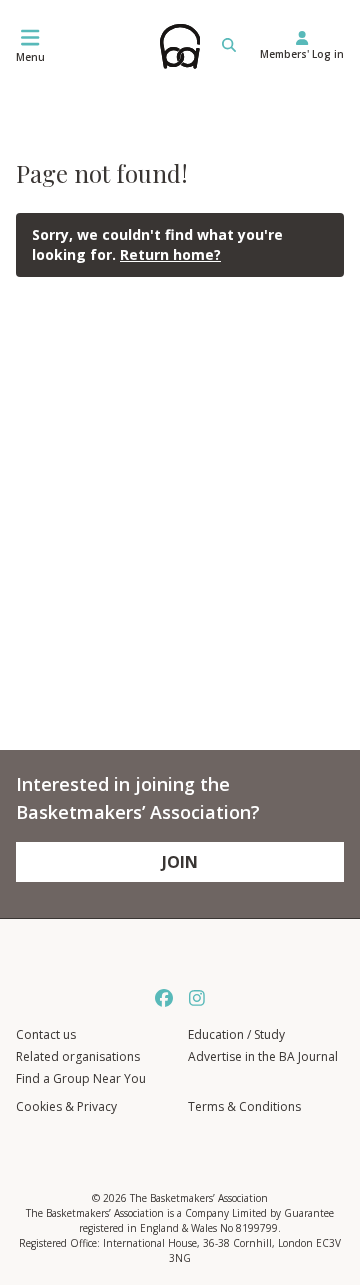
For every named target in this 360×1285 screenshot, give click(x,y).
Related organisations (78, 1056)
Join (180, 862)
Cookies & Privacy (66, 1106)
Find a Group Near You (81, 1078)
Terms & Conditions (244, 1106)
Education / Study (236, 1034)
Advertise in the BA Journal (263, 1056)
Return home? (170, 254)
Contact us (46, 1034)
